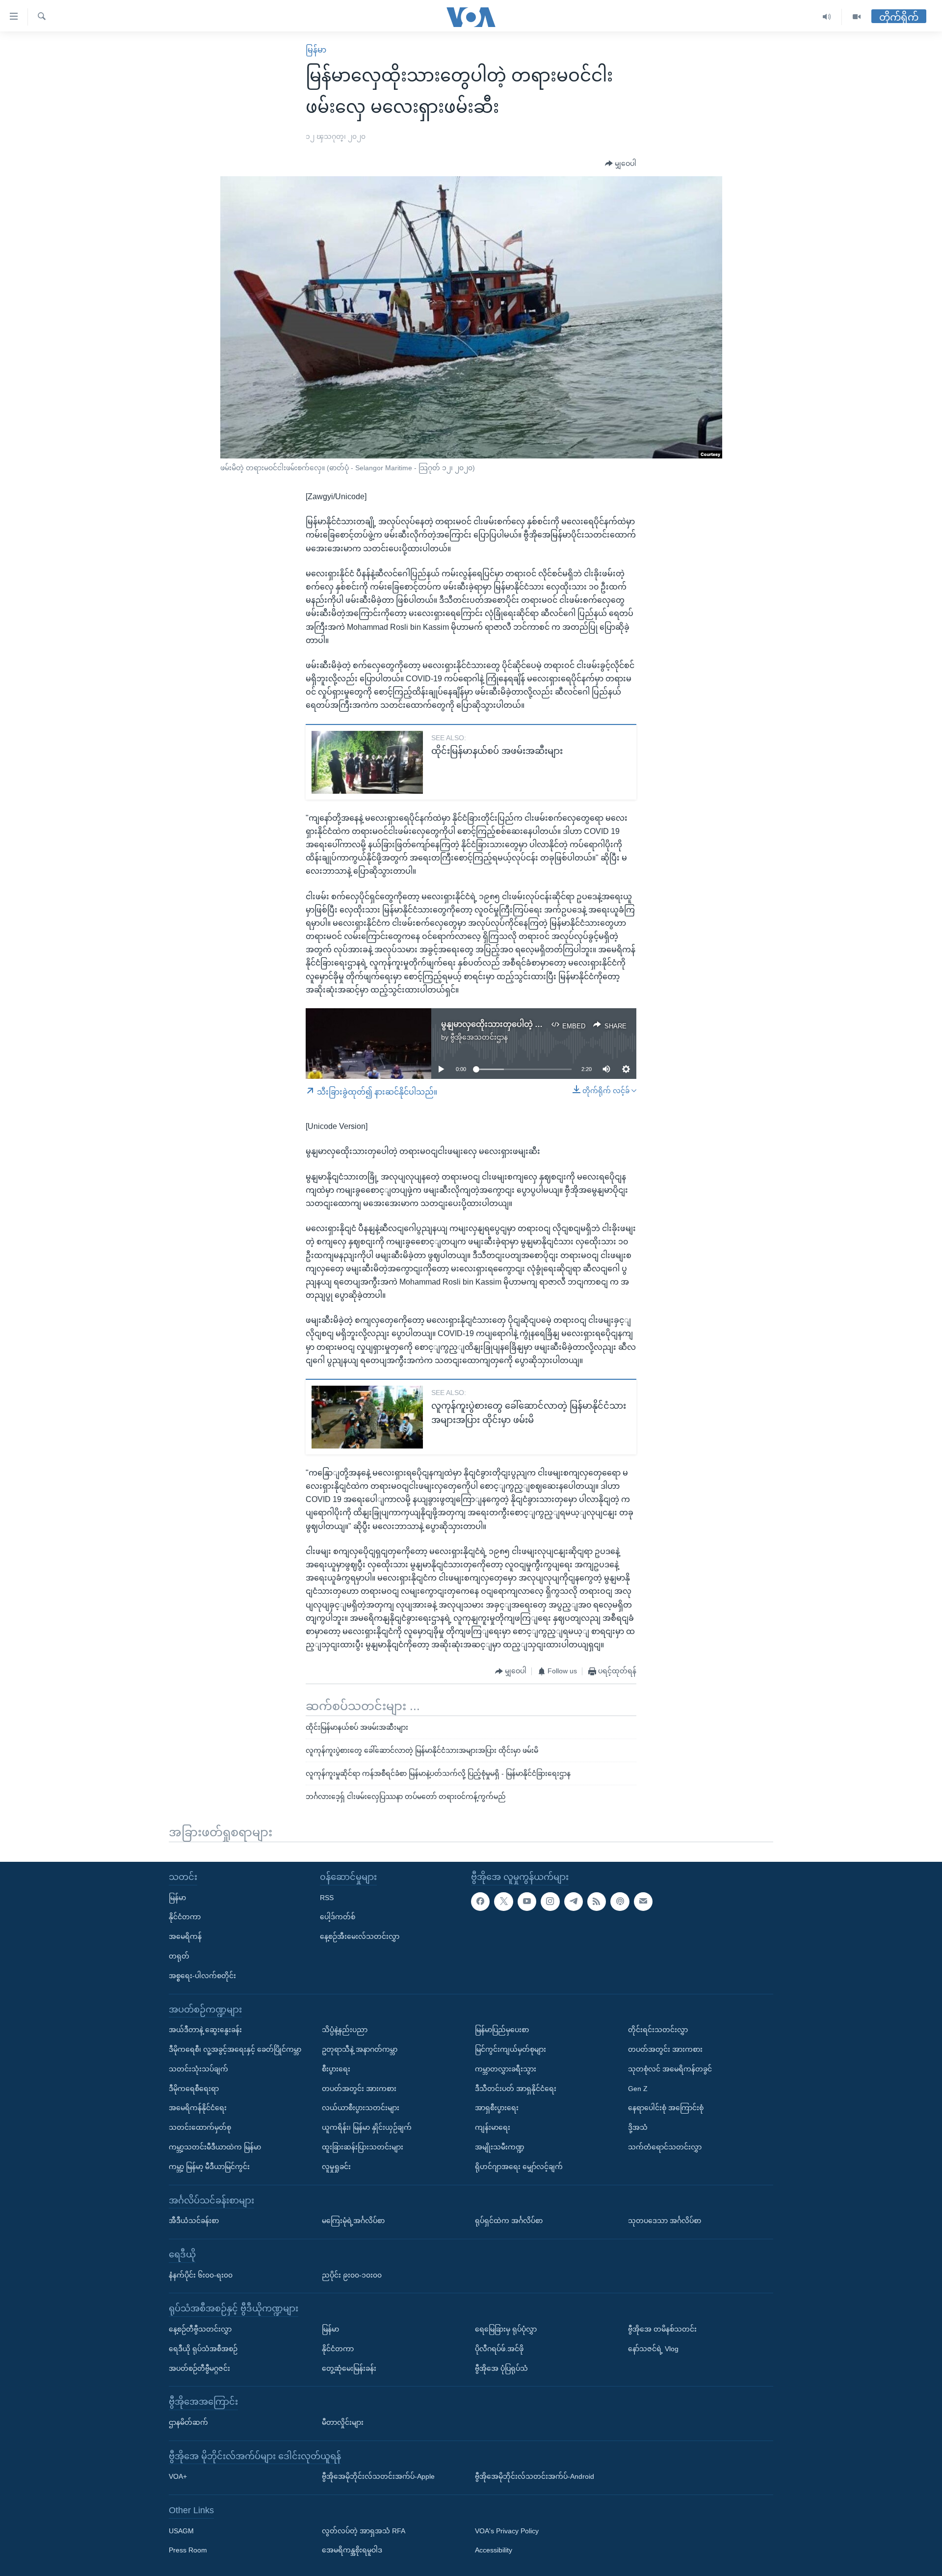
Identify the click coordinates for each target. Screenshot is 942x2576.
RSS (327, 1898)
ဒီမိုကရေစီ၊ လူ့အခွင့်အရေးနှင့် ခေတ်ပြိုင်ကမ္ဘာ (235, 2049)
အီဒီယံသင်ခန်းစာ (194, 2221)
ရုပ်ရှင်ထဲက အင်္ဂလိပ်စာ (509, 2221)
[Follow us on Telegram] (574, 1902)
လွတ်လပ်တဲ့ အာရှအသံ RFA (364, 2531)
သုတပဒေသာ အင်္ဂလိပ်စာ (665, 2221)
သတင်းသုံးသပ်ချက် (198, 2069)
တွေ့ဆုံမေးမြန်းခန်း (349, 2368)
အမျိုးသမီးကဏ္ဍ (500, 2147)
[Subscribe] (643, 1902)
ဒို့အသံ (638, 2127)
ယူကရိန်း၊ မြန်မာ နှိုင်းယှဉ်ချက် (367, 2127)
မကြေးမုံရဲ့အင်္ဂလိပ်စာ (353, 2221)
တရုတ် (179, 1956)
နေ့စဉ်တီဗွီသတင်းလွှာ (200, 2329)
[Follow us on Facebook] (480, 1902)
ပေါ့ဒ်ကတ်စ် (338, 1917)
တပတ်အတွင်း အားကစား (359, 2089)
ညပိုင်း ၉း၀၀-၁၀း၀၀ (352, 2275)
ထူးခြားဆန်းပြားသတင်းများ (363, 2147)
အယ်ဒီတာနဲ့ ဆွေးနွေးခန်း (205, 2030)
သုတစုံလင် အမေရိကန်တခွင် (670, 2069)
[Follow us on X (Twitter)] (503, 1902)
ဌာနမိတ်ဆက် (188, 2422)
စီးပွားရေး (336, 2069)
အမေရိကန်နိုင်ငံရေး (198, 2108)
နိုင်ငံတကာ (185, 1917)
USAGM (181, 2531)
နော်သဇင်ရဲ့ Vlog (653, 2349)
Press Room (188, 2550)
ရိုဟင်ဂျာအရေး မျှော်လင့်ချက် (519, 2167)
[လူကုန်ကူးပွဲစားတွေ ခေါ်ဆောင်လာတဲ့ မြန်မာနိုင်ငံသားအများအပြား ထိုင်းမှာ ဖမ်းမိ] (367, 1417)
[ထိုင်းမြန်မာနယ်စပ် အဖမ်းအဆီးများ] (367, 762)
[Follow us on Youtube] (527, 1902)
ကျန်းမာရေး (493, 2127)
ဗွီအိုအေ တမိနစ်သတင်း (662, 2329)
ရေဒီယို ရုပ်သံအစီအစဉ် (203, 2349)
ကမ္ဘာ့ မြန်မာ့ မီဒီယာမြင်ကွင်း (209, 2167)
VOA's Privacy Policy (507, 2531)
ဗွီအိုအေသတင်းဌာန (479, 1037)
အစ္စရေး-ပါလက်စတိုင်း (202, 1976)
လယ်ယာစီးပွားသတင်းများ (361, 2108)
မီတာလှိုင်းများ (343, 2422)
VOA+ (178, 2476)
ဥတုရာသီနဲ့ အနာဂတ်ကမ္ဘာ (360, 2049)
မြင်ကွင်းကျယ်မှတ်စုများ (510, 2049)
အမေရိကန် (185, 1936)
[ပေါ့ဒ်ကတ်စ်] (620, 1902)
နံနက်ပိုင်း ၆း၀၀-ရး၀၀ (201, 2275)
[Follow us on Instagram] (550, 1902)
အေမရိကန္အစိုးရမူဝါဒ (352, 2550)
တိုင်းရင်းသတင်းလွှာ (658, 2030)
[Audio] (827, 17)
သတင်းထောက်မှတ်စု (200, 2127)
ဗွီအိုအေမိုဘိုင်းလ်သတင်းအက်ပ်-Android (535, 2476)
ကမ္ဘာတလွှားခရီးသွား (506, 2069)
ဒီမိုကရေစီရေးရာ (194, 2089)
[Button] (621, 164)
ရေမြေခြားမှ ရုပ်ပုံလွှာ (506, 2329)
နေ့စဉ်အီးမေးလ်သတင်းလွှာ (360, 1936)
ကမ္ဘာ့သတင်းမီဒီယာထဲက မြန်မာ (215, 2147)
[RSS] (597, 1902)
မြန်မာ (316, 50)
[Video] (857, 17)
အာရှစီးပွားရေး (497, 2108)
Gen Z (638, 2089)
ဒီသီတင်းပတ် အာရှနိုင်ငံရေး (516, 2089)
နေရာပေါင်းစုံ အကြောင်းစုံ (666, 2108)
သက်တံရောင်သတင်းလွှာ (665, 2147)
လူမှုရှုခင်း (336, 2167)
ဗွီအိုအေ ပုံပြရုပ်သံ (501, 2368)
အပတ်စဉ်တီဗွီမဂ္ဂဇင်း (199, 2368)
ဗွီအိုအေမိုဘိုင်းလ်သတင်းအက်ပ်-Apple (378, 2476)
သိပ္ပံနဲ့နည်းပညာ (345, 2030)
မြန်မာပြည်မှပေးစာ (502, 2030)
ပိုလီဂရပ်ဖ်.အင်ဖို (499, 2349)
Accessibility (494, 2550)
